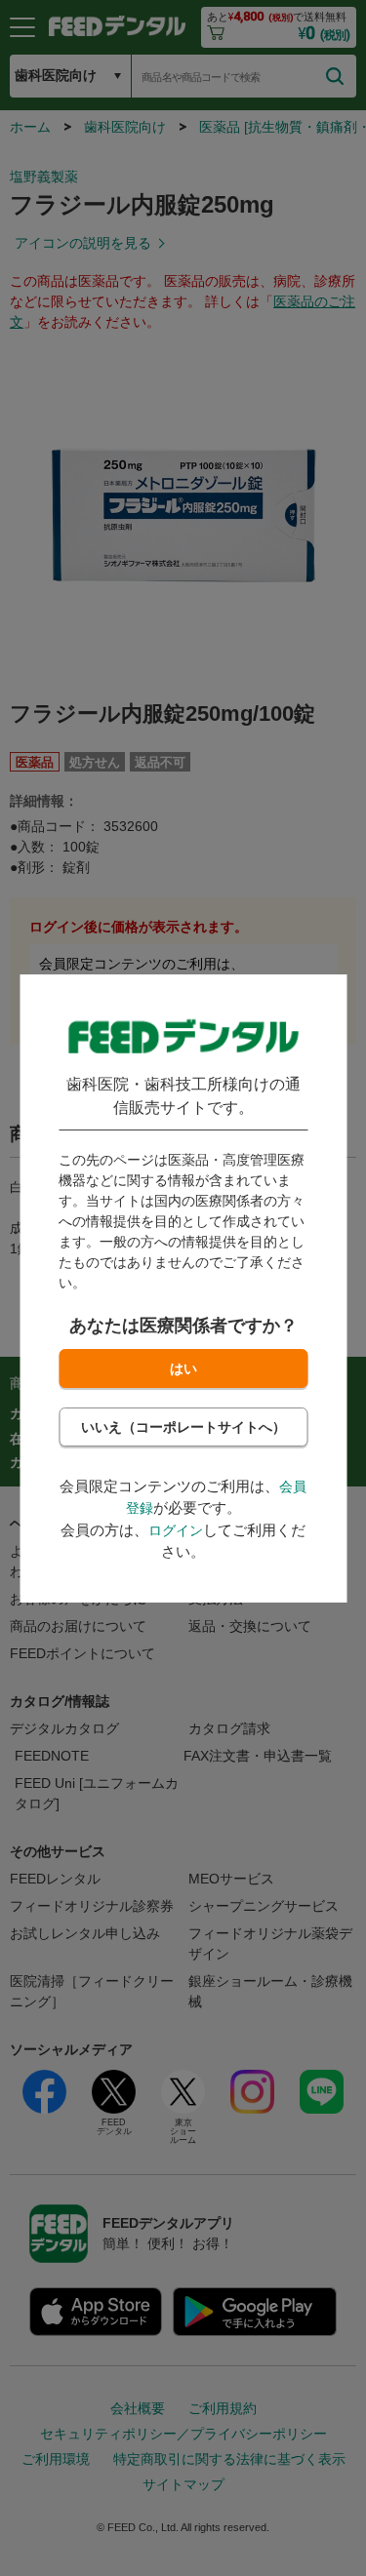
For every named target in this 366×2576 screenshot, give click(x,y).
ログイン (176, 1530)
